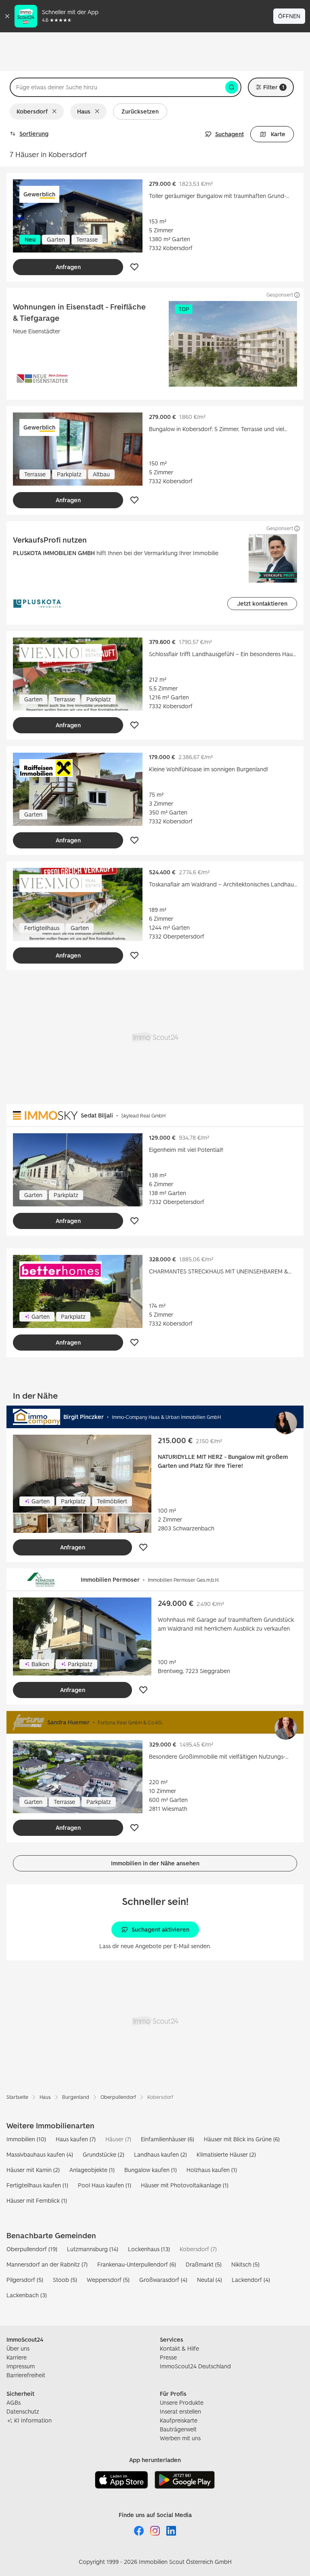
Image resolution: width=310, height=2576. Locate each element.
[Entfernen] (56, 112)
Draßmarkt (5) (204, 2264)
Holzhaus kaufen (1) (212, 2170)
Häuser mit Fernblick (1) (37, 2200)
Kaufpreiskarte (179, 2420)
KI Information (33, 2420)
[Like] (134, 267)
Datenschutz (23, 2411)
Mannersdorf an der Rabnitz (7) (47, 2264)
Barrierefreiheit (26, 2375)
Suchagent (229, 134)
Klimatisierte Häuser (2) (226, 2154)
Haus (84, 111)
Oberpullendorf (118, 2097)
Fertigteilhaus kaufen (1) (37, 2185)
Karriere (17, 2357)
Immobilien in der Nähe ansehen (155, 1863)
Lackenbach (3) (27, 2295)
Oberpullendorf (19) (32, 2249)
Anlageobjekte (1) (92, 2170)
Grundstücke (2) (104, 2154)
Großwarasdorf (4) (163, 2280)
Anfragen (68, 267)
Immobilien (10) (26, 2139)
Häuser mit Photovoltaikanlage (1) (185, 2185)
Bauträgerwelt (178, 2429)
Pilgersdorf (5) (25, 2280)
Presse (168, 2357)
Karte (278, 134)
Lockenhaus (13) (149, 2249)
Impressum (21, 2366)
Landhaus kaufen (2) (160, 2154)
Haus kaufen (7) (76, 2139)
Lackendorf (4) (251, 2280)
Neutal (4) (209, 2280)
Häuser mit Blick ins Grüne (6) (242, 2139)
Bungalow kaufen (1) (151, 2170)
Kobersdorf (32, 111)
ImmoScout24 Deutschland (195, 2366)
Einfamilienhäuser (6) (168, 2139)
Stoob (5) (65, 2280)
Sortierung (34, 134)
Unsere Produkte (182, 2402)
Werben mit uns (180, 2438)
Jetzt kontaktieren (262, 603)
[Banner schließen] (7, 16)
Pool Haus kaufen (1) (105, 2185)
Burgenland (76, 2097)
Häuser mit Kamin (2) (33, 2170)
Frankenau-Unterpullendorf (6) (137, 2264)
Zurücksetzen (140, 111)
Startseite (17, 2097)
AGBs (14, 2402)
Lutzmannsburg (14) (93, 2249)
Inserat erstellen (180, 2411)
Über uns (18, 2348)
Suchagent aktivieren (160, 1929)
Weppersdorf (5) (108, 2280)
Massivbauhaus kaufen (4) (40, 2154)
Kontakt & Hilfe (179, 2348)
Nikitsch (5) (245, 2264)
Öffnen (289, 16)
